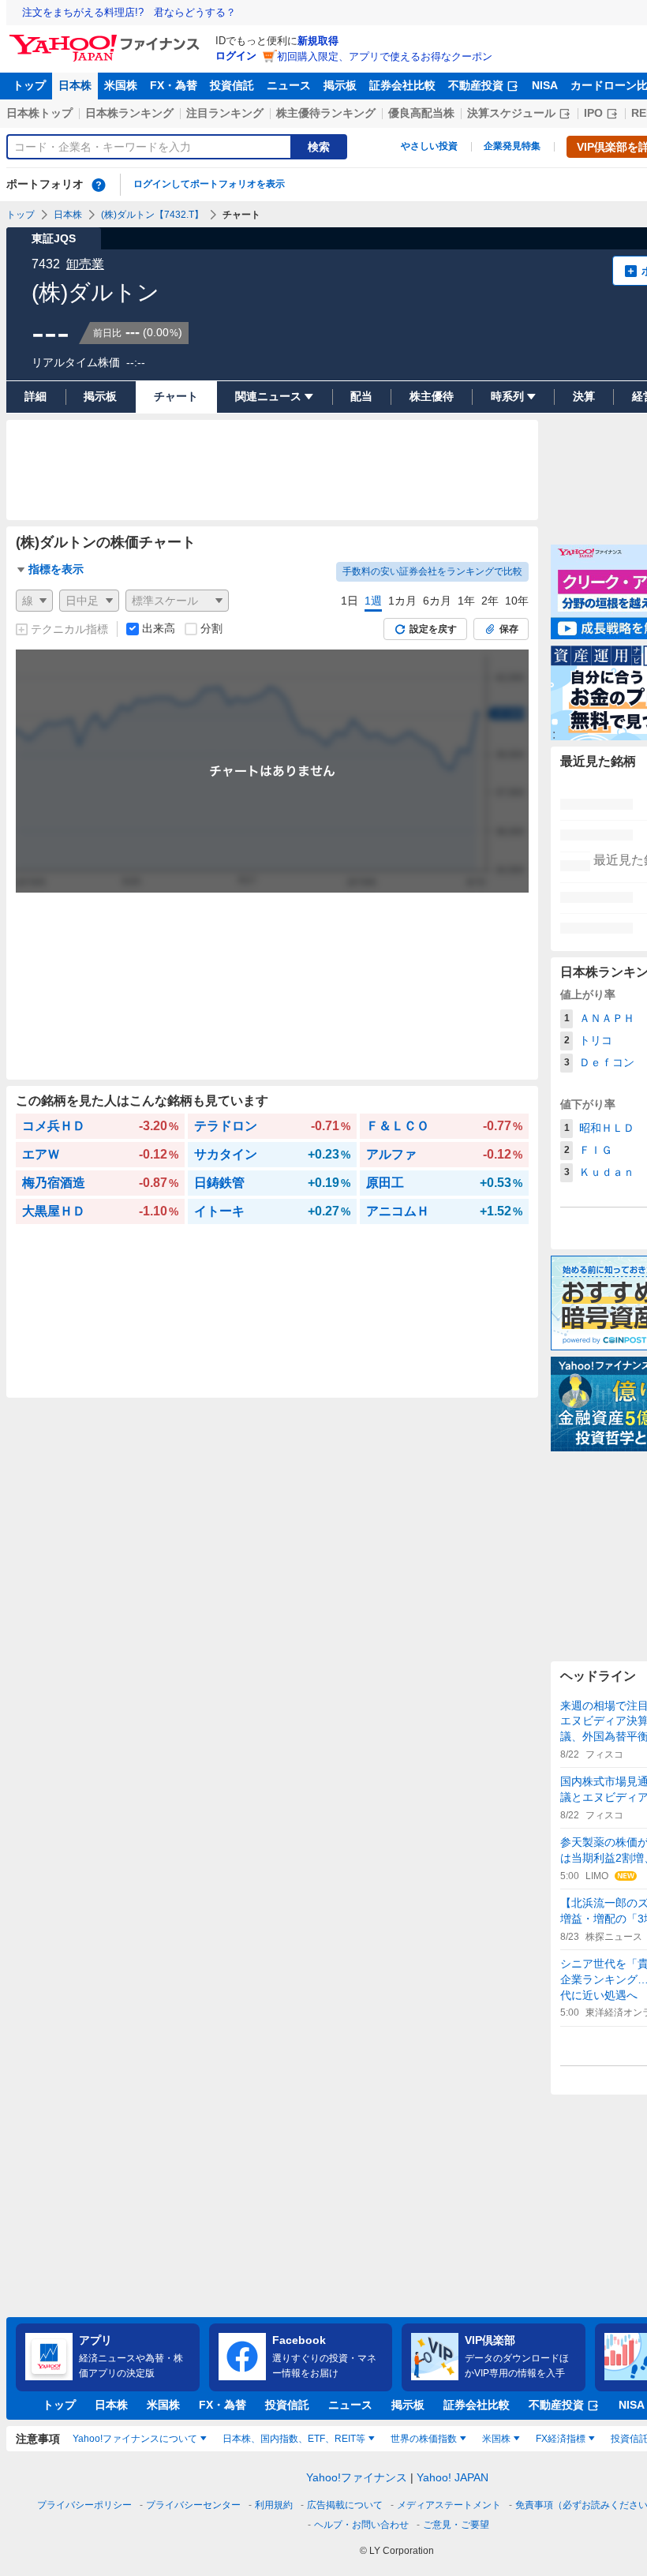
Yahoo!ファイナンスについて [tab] (135, 2439)
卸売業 (85, 264)
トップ (29, 85)
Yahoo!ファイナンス (357, 2477)
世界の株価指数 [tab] (424, 2439)
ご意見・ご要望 (456, 2525)
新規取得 (318, 41)
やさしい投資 (429, 146)
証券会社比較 (402, 85)
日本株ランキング (129, 113)
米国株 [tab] (496, 2439)
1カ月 (402, 601)
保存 (509, 629)
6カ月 (437, 601)
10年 (517, 601)
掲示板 (340, 85)
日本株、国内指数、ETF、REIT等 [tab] (294, 2439)
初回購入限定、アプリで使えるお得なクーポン (385, 56)
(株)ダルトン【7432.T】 (152, 215)
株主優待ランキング (326, 113)
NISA (545, 85)
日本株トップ (39, 113)
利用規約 (274, 2505)
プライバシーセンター (193, 2505)
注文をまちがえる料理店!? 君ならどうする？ (129, 12)
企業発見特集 (512, 146)
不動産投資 (476, 85)
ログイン (236, 56)
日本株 (75, 85)
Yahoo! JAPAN (453, 2477)
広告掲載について (345, 2505)
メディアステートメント (449, 2505)
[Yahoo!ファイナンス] (107, 39)
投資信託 (232, 85)
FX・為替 (174, 85)
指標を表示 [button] (56, 569)
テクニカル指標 (69, 629)
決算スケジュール (511, 113)
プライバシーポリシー (84, 2505)
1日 (350, 601)
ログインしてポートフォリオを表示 (209, 184)
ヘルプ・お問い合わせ (361, 2525)
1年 (466, 601)
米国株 (121, 85)
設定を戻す (433, 629)
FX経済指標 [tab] (561, 2439)
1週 (373, 601)
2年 (490, 601)
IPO (593, 113)
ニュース (289, 85)
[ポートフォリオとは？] (99, 185)
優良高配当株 (421, 113)
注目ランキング (225, 113)
